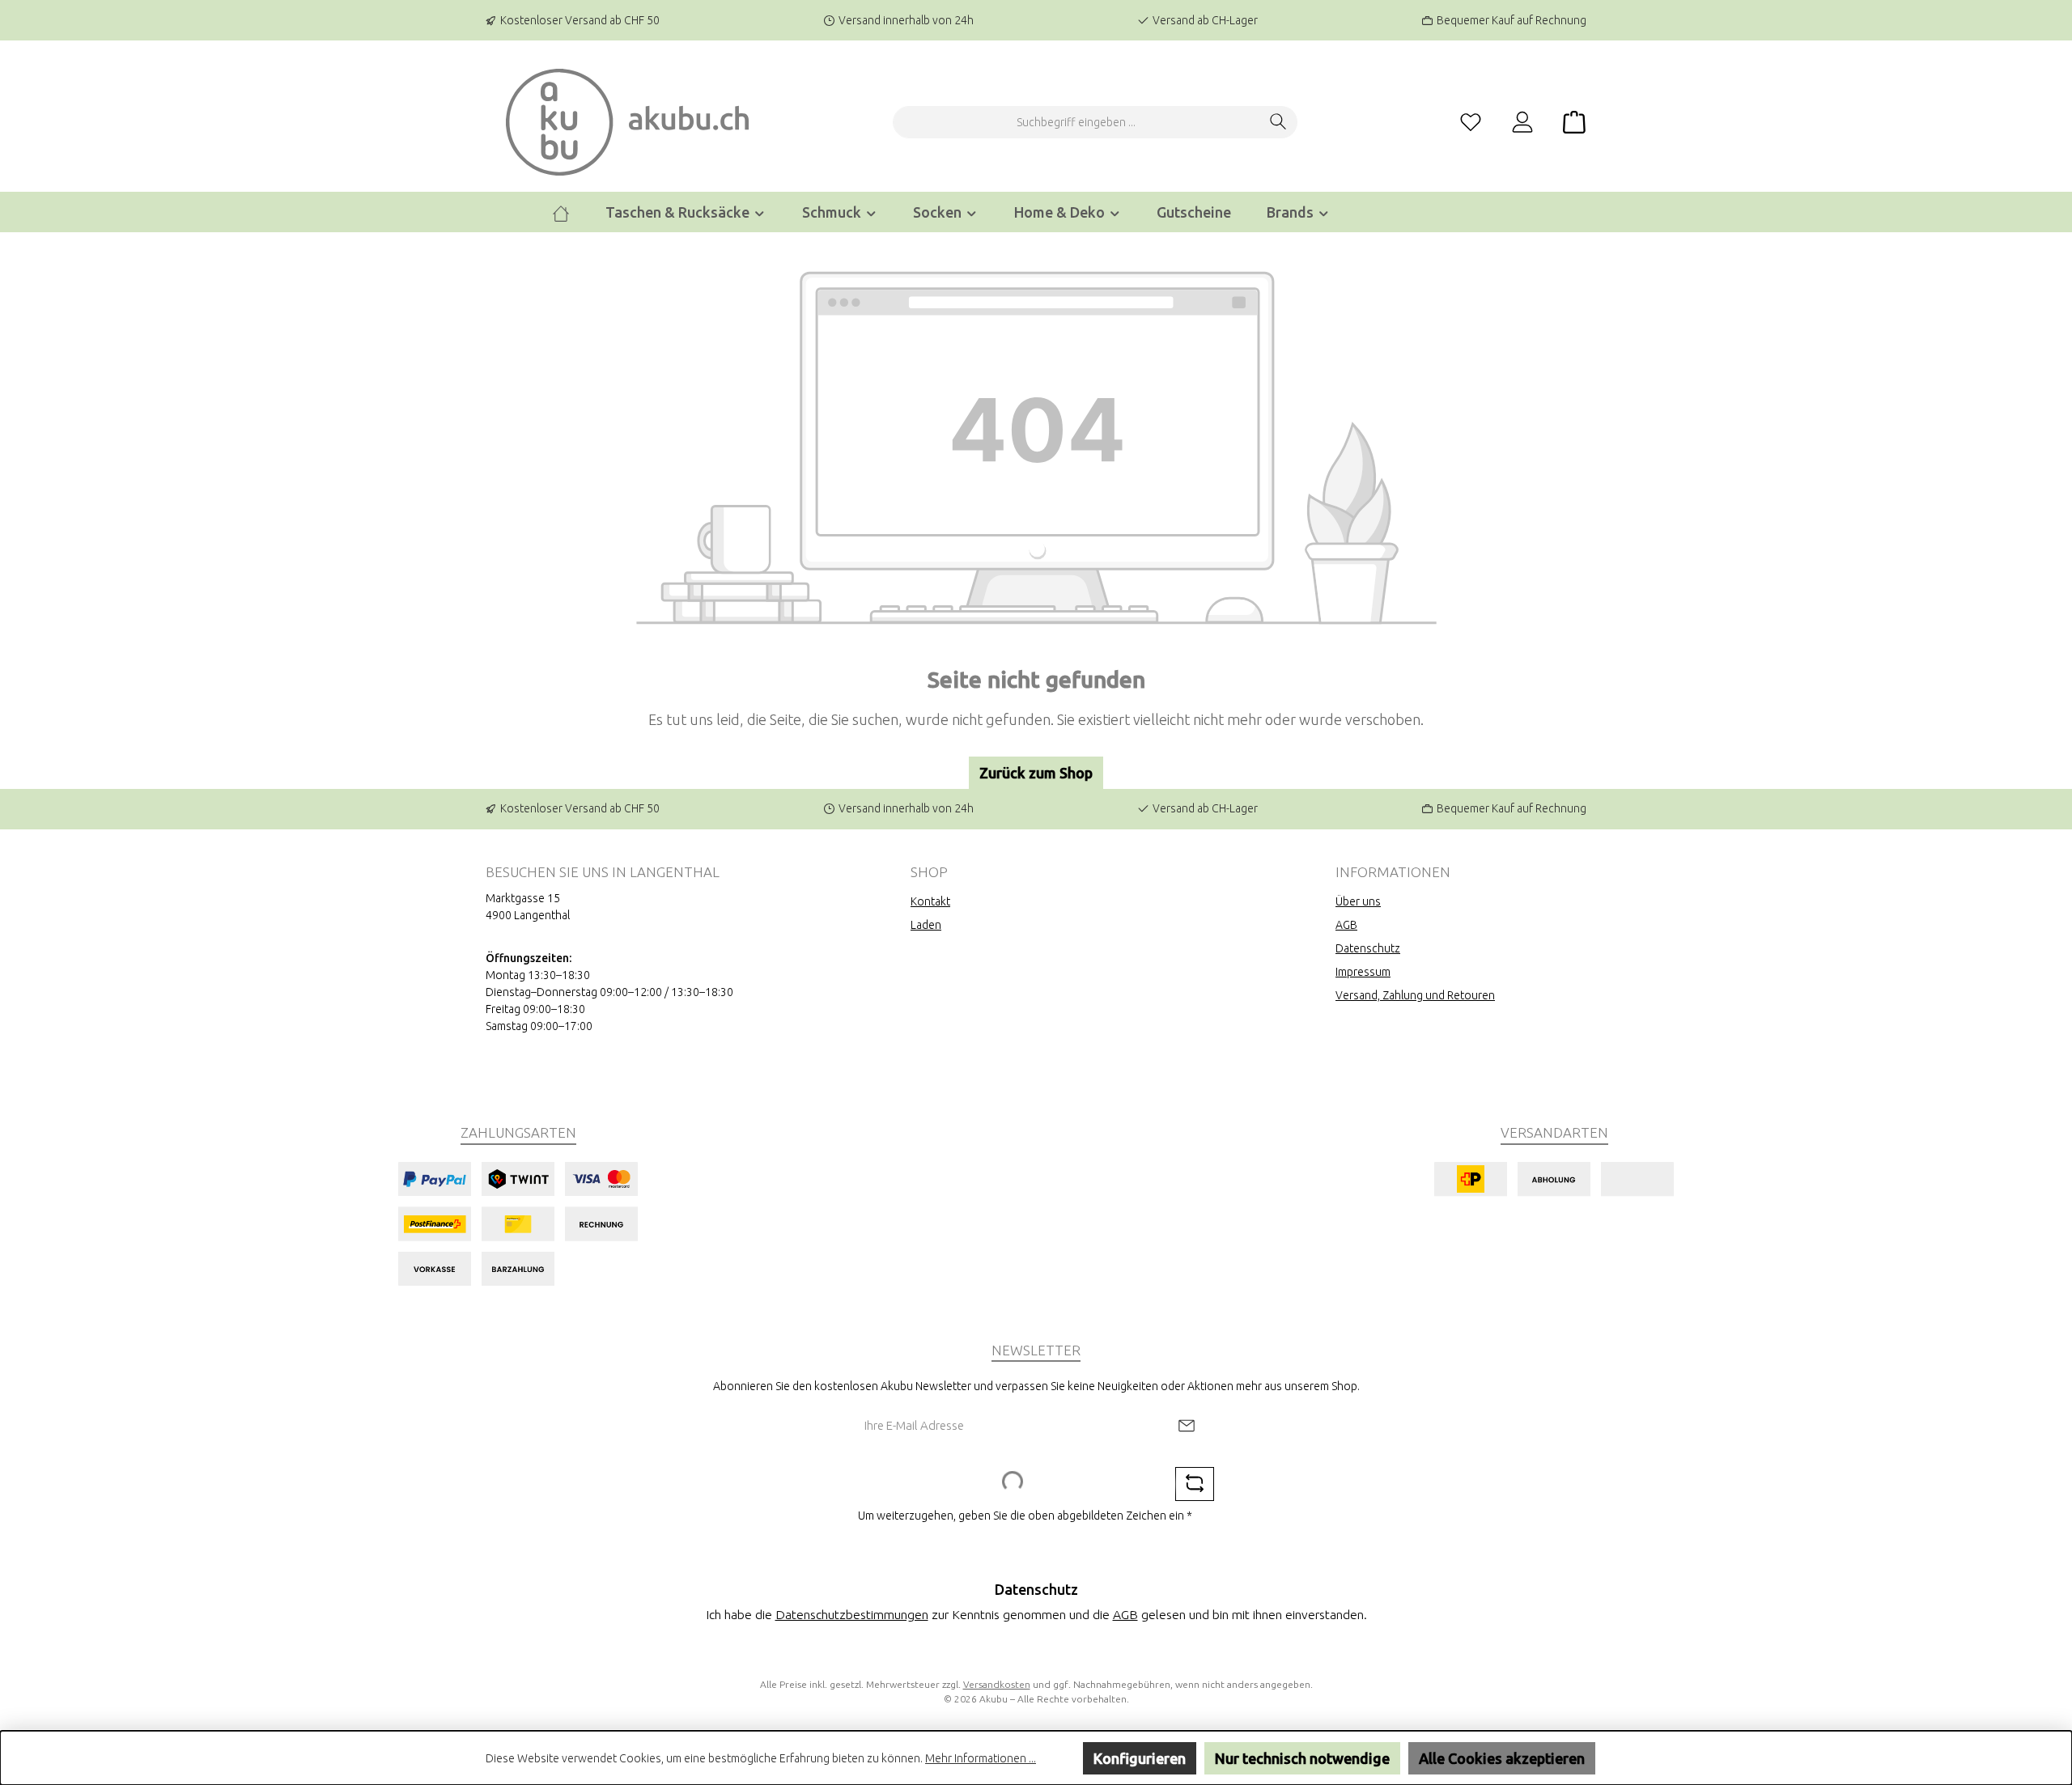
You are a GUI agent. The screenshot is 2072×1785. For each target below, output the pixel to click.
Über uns (1358, 901)
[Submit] (1187, 1426)
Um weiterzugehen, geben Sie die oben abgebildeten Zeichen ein (1025, 1516)
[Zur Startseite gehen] (627, 122)
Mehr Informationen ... (981, 1758)
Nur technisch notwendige (1302, 1758)
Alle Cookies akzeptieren (1502, 1758)
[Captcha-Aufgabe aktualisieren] (1195, 1484)
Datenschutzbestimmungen (852, 1614)
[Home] (561, 212)
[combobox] (1076, 122)
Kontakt (930, 901)
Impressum (1363, 972)
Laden (926, 925)
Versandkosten (997, 1684)
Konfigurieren (1140, 1758)
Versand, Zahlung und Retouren (1415, 995)
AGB (1346, 925)
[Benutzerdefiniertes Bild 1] (518, 1224)
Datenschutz (1368, 948)
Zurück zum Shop (1036, 773)
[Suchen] (1278, 122)
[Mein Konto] (1522, 123)
